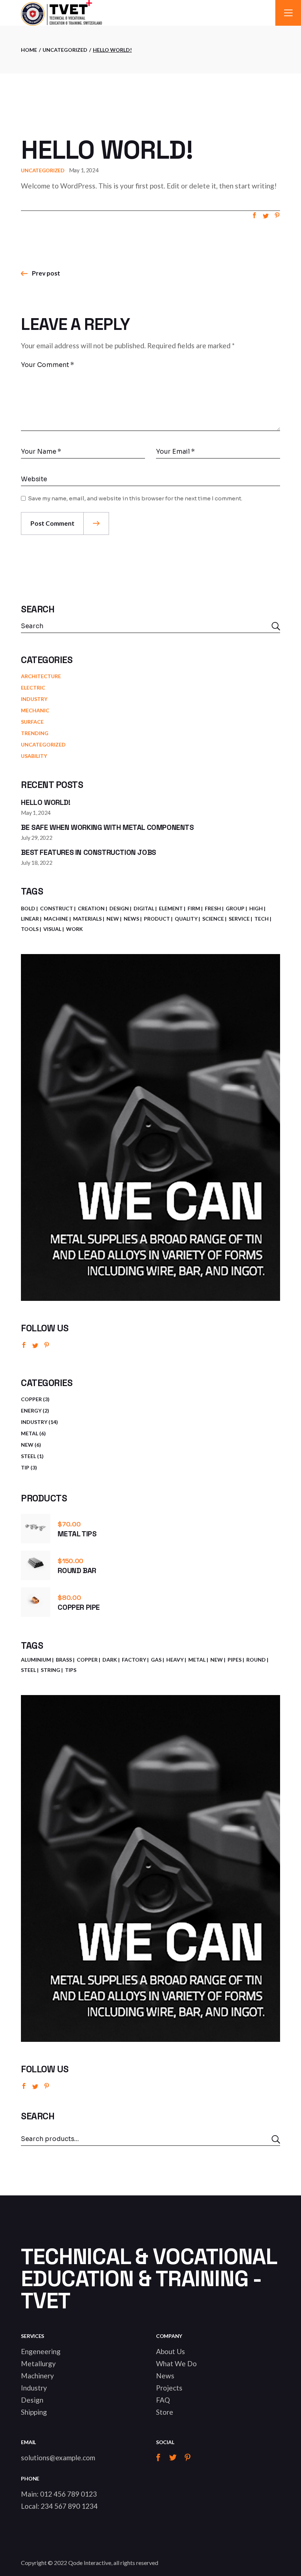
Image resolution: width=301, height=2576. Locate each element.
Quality (186, 919)
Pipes (235, 1660)
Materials (87, 919)
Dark (110, 1660)
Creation (91, 908)
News (131, 919)
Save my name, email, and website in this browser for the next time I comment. (135, 498)
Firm (194, 908)
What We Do (176, 2363)
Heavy (175, 1660)
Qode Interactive (90, 2563)
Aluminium (36, 1660)
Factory (134, 1660)
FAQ (163, 2400)
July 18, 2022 (37, 863)
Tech (262, 919)
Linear (30, 919)
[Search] (276, 2139)
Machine (56, 919)
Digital (144, 908)
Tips (71, 1670)
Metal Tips (77, 1534)
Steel (28, 1670)
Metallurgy (38, 2363)
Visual (52, 929)
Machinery (37, 2376)
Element (171, 908)
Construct (57, 908)
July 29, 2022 (37, 838)
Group (235, 908)
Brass (64, 1660)
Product (157, 919)
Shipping (34, 2412)
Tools (30, 929)
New (113, 919)
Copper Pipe (79, 1607)
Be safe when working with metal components (107, 827)
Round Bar (77, 1571)
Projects (169, 2388)
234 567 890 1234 (69, 2506)
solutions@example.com (58, 2458)
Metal (197, 1660)
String (50, 1670)
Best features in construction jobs (88, 852)
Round (256, 1660)
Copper (87, 1660)
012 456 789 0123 (68, 2494)
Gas (156, 1660)
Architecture (41, 676)
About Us (171, 2351)
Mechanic (35, 710)
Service (239, 919)
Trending (35, 733)
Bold (28, 908)
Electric (33, 688)
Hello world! (46, 802)
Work (75, 929)
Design (119, 908)
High (256, 908)
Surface (32, 722)
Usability (34, 756)
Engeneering (41, 2351)
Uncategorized (65, 50)
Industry (34, 699)
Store (165, 2412)
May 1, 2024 (84, 170)
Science (213, 919)
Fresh (213, 908)
